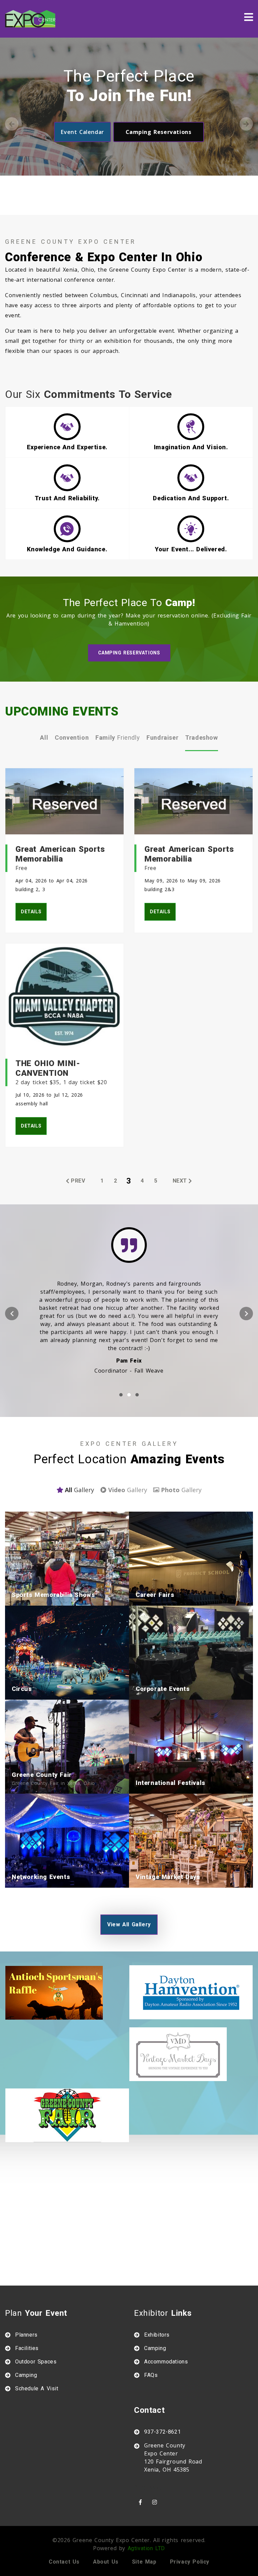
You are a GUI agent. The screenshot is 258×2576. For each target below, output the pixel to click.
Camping (26, 2375)
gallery (79, 1490)
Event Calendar (82, 132)
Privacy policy (190, 2562)
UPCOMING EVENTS (62, 711)
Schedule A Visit (37, 2388)
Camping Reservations (159, 132)
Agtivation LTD (146, 2548)
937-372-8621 (162, 2432)
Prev (78, 1181)
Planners (26, 2335)
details (31, 912)
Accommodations (166, 2362)
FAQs (151, 2375)
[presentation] (12, 1314)
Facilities (27, 2348)
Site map (144, 2562)
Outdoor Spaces (36, 2362)
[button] (121, 1395)
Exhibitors (157, 2335)
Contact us (64, 2562)
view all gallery (129, 1924)
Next (246, 124)
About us (106, 2562)
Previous (12, 124)
